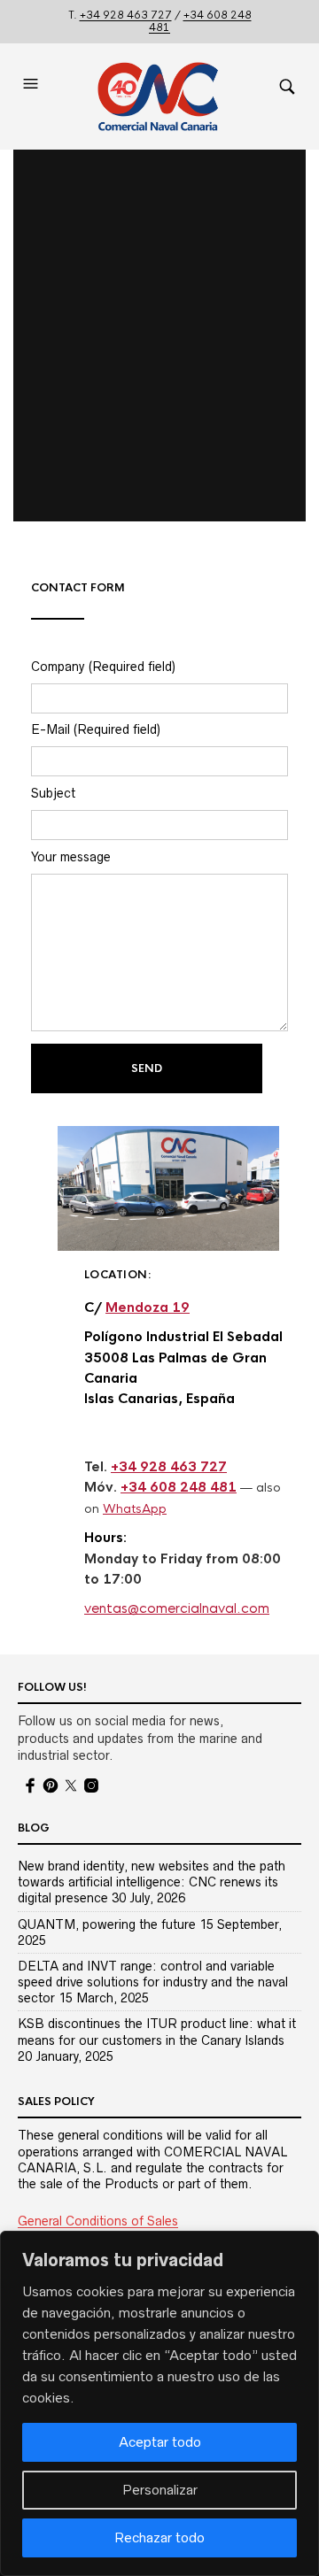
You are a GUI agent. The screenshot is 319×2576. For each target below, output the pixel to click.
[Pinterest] (51, 1785)
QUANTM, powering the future (107, 1924)
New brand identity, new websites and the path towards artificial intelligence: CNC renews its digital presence (152, 1882)
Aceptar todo (160, 2442)
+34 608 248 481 (200, 21)
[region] (159, 2403)
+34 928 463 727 (126, 15)
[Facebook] (30, 1785)
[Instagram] (91, 1785)
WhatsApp (135, 1509)
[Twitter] (71, 1785)
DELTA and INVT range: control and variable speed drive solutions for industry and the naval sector (153, 1982)
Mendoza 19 (148, 1307)
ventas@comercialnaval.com (177, 1608)
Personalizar (160, 2490)
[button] (33, 96)
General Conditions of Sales (98, 2221)
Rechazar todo (159, 2537)
